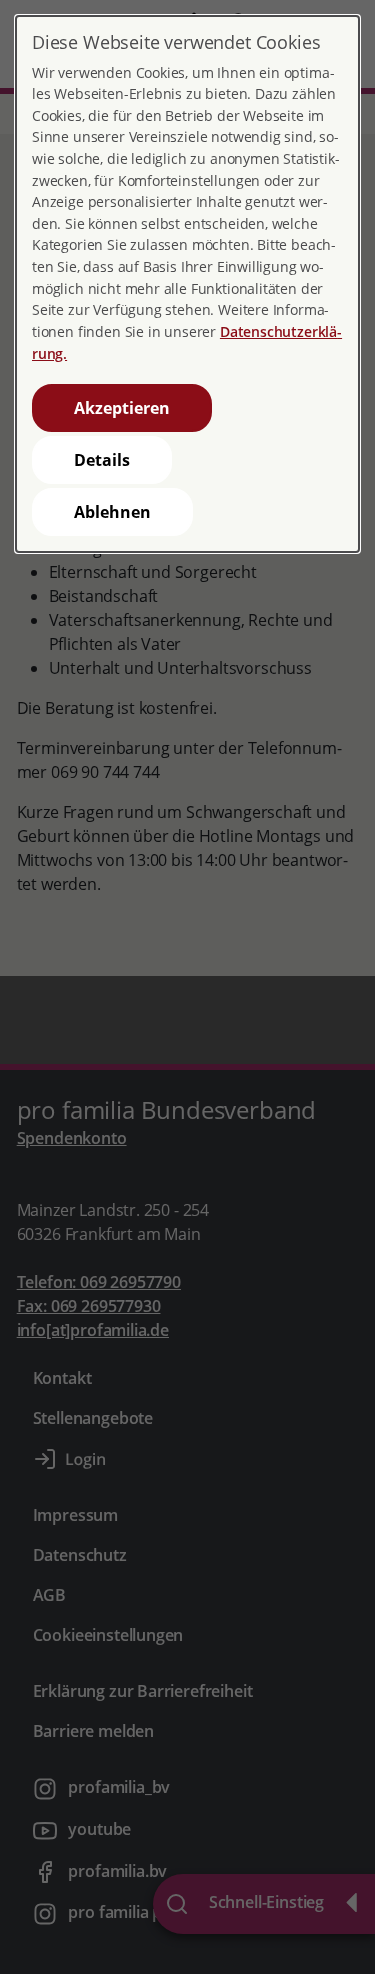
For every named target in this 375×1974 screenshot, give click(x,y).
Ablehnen (112, 512)
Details (102, 460)
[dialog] (187, 284)
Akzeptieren (122, 408)
